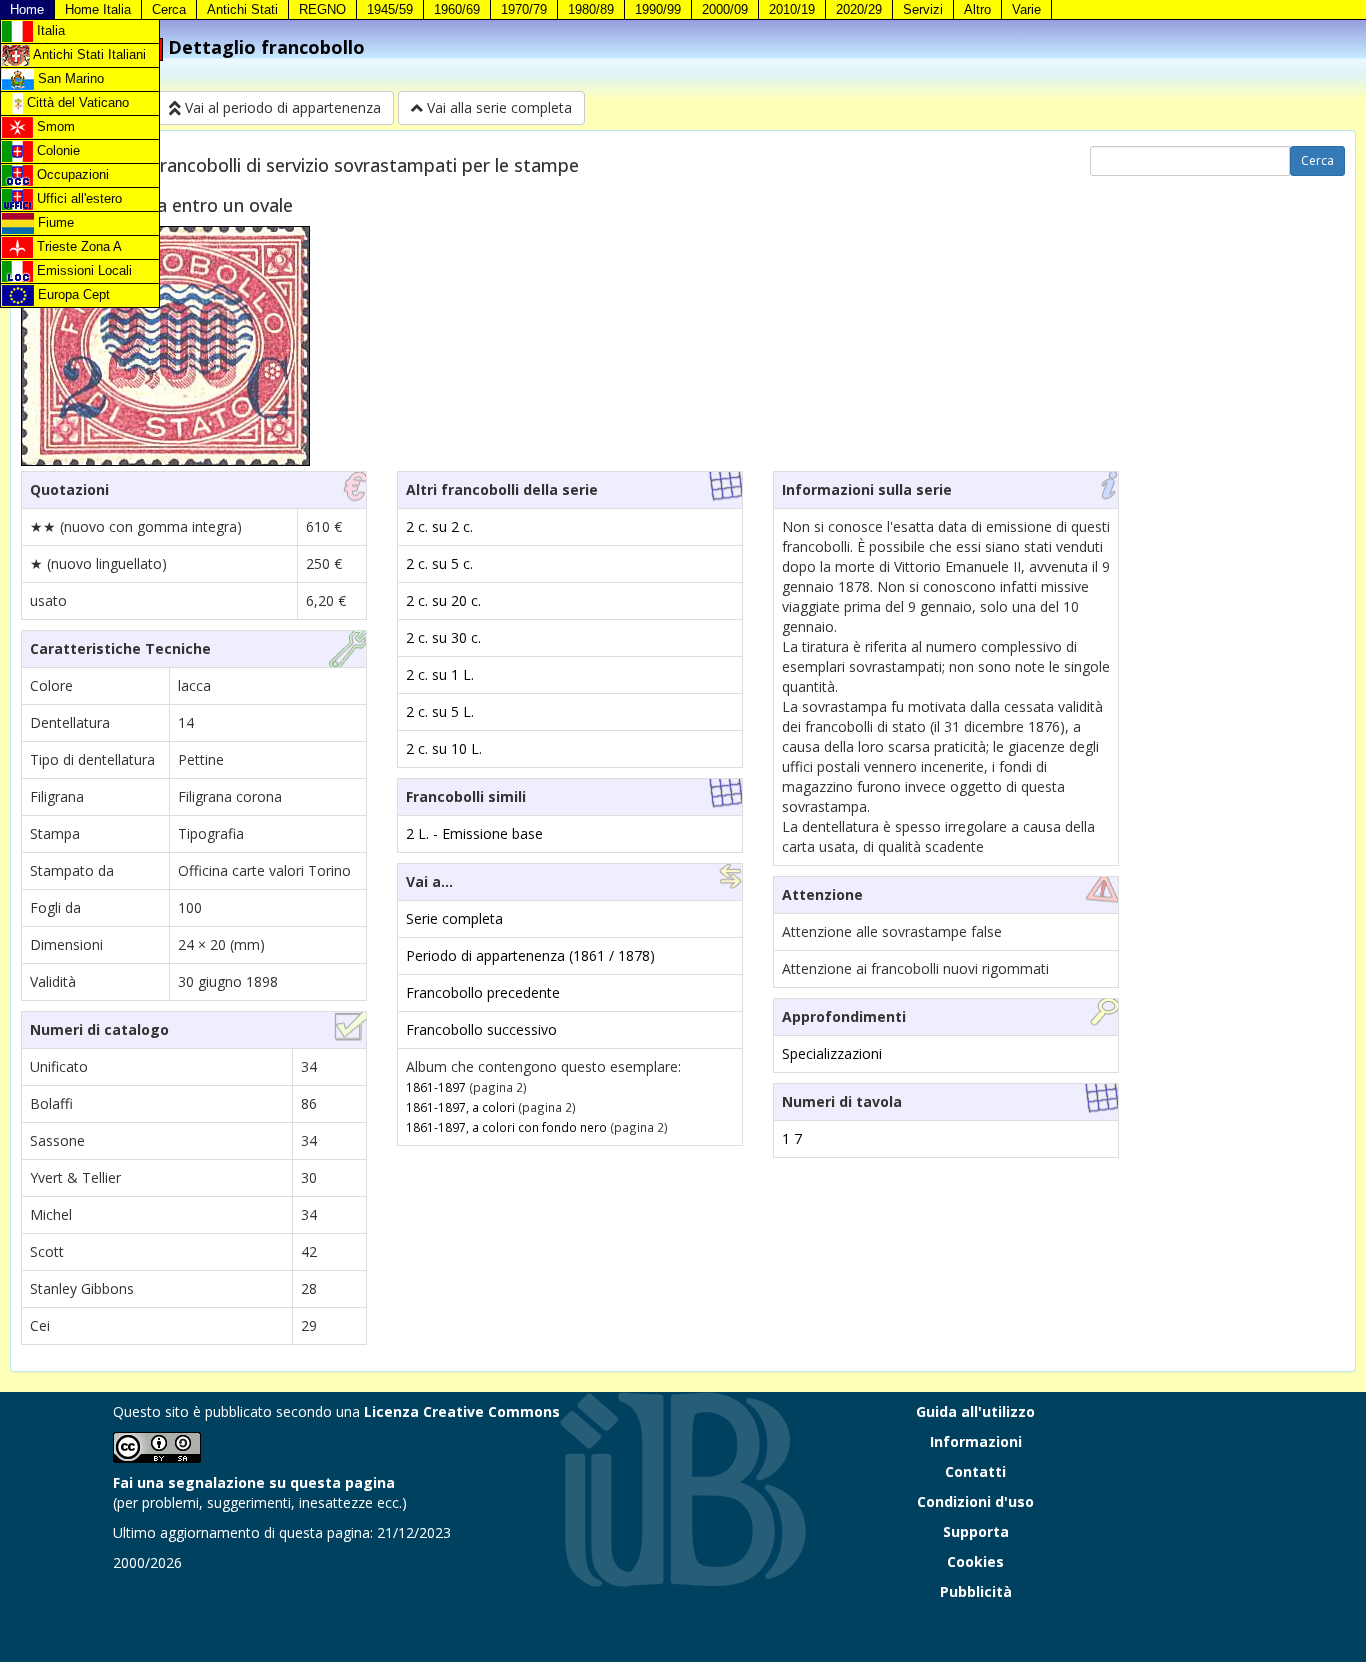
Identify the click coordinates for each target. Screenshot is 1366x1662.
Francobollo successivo (481, 1029)
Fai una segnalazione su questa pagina (254, 1482)
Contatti (975, 1471)
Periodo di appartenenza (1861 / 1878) (530, 955)
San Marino (69, 78)
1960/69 (457, 9)
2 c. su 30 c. (443, 637)
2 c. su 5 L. (440, 711)
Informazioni (976, 1441)
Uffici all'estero (77, 198)
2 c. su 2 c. (439, 526)
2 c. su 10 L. (444, 748)
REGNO (322, 9)
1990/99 (658, 9)
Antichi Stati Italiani (88, 54)
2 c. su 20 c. (443, 600)
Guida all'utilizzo (975, 1411)
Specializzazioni (832, 1053)
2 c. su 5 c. (439, 563)
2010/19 (792, 9)
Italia (49, 30)
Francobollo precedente (483, 992)
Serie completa (454, 918)
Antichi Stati (242, 9)
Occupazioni (71, 174)
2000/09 (725, 9)
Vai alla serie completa (497, 107)
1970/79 (524, 9)
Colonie (56, 150)
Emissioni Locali (82, 270)
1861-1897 (436, 1087)
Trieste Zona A (77, 246)
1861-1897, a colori (460, 1107)
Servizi (923, 9)
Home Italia (98, 9)
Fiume (54, 222)
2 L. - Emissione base (474, 833)
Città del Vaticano (76, 102)
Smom (54, 126)
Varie (1026, 9)
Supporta (976, 1531)
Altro (977, 9)
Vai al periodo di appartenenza (281, 107)
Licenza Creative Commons (462, 1411)
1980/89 (591, 9)
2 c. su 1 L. (440, 674)
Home (27, 9)
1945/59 (390, 9)
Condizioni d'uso (975, 1501)
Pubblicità (976, 1591)
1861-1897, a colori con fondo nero (506, 1127)
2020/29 (859, 9)
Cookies (975, 1561)
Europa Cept (72, 294)
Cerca (169, 9)
